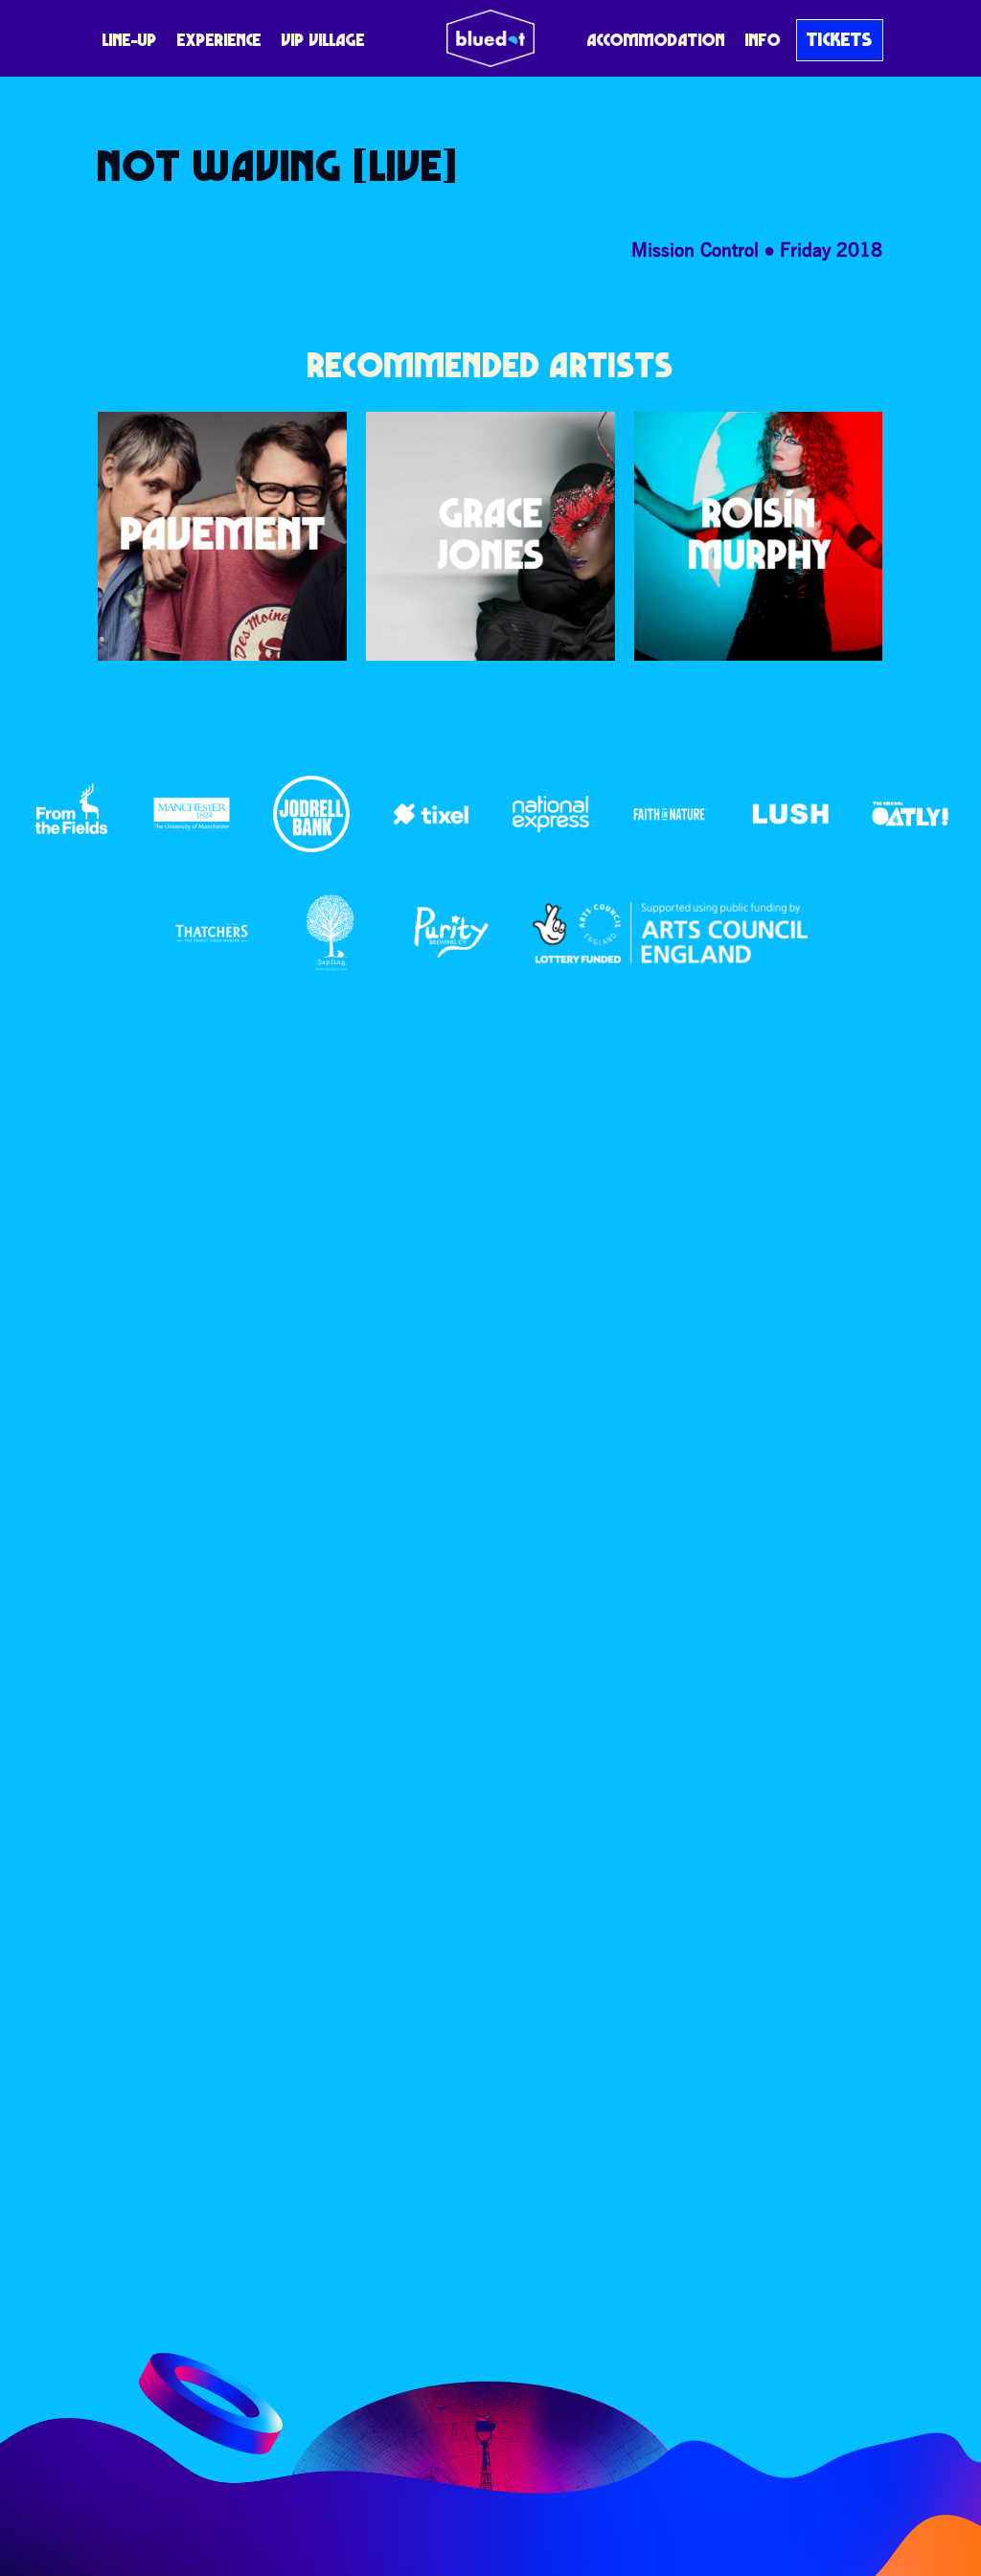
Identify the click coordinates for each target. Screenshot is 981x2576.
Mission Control (695, 249)
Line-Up (130, 40)
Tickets (840, 39)
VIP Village (323, 40)
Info (763, 40)
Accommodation (656, 40)
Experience (219, 40)
